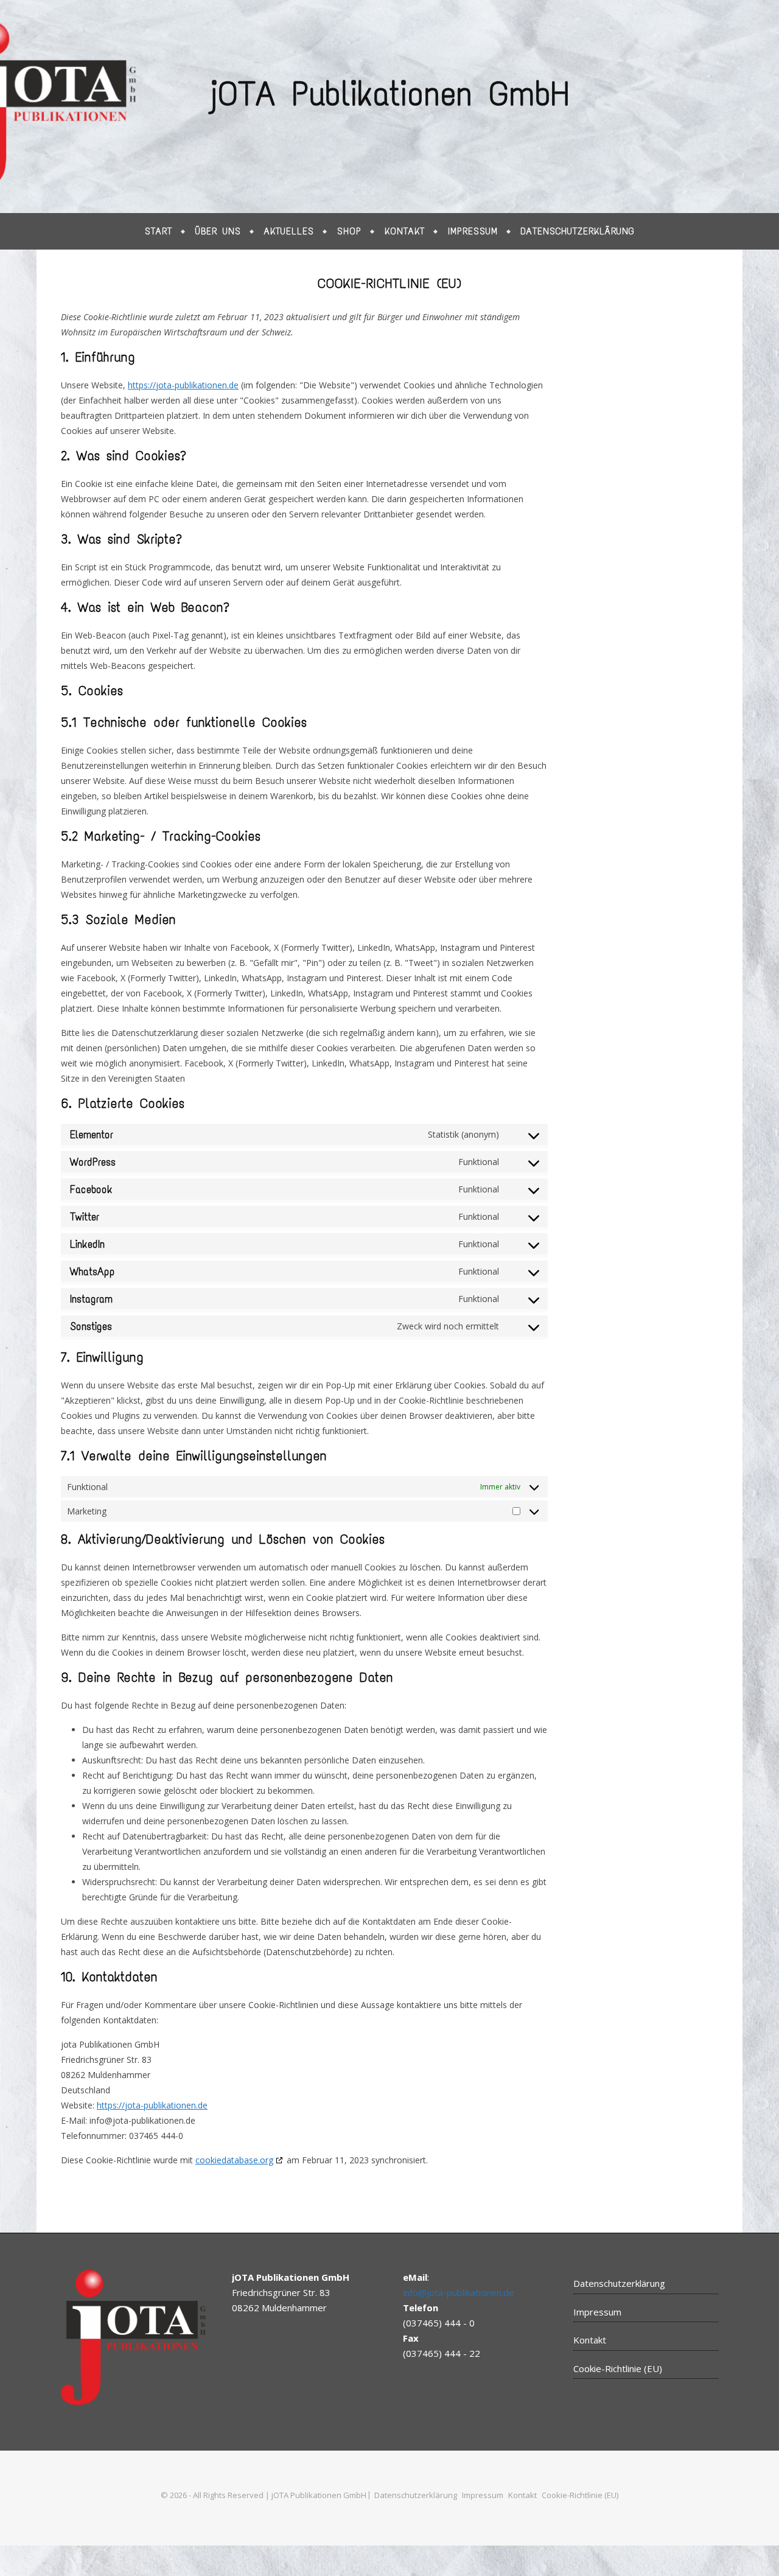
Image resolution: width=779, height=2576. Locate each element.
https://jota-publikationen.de (183, 385)
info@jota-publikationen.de (459, 2292)
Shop (349, 231)
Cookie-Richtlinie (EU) (618, 2368)
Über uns (218, 231)
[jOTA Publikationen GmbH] (389, 107)
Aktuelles (289, 231)
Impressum (473, 231)
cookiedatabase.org (234, 2160)
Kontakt (405, 231)
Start (159, 231)
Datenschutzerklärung (578, 231)
